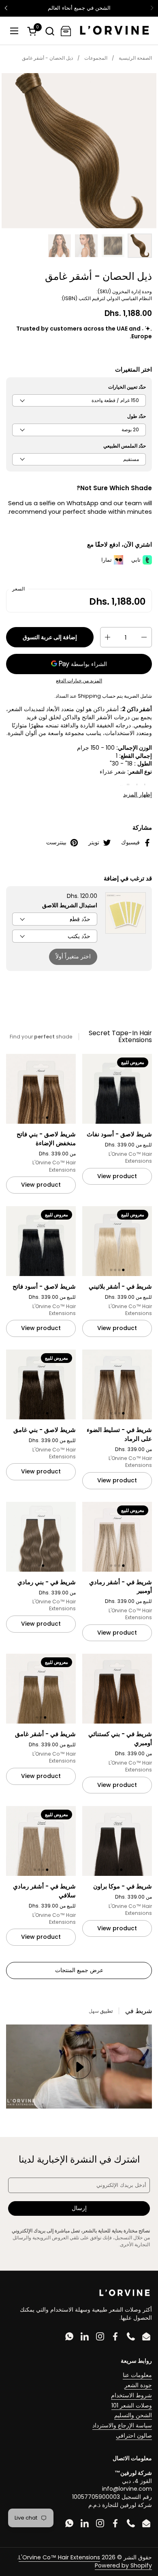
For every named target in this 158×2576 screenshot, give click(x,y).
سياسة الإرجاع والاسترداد (122, 2425)
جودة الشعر (138, 2385)
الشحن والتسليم (133, 2415)
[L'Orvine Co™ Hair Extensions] (114, 31)
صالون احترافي (134, 2435)
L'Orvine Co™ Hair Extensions (59, 2557)
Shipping (89, 696)
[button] (50, 31)
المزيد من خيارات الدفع (79, 681)
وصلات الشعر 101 (132, 2405)
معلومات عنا (137, 2375)
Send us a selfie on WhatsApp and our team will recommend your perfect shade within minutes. (80, 507)
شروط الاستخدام (131, 2395)
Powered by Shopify (123, 2565)
